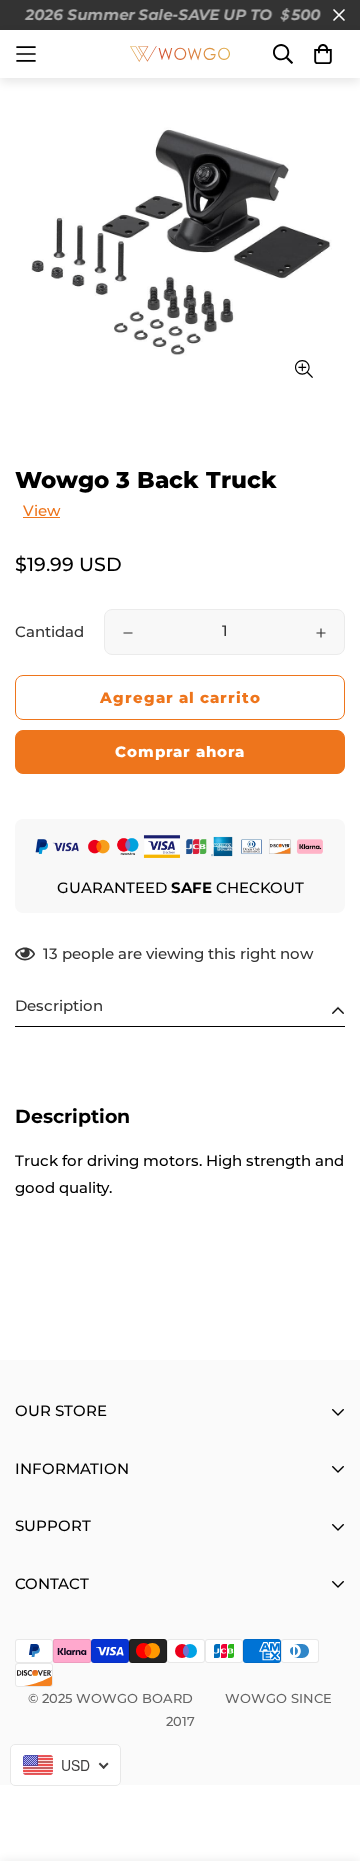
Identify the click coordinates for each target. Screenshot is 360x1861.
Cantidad (49, 631)
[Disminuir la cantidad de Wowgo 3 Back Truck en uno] (128, 633)
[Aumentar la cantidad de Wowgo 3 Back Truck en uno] (321, 633)
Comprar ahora (180, 751)
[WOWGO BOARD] (180, 54)
